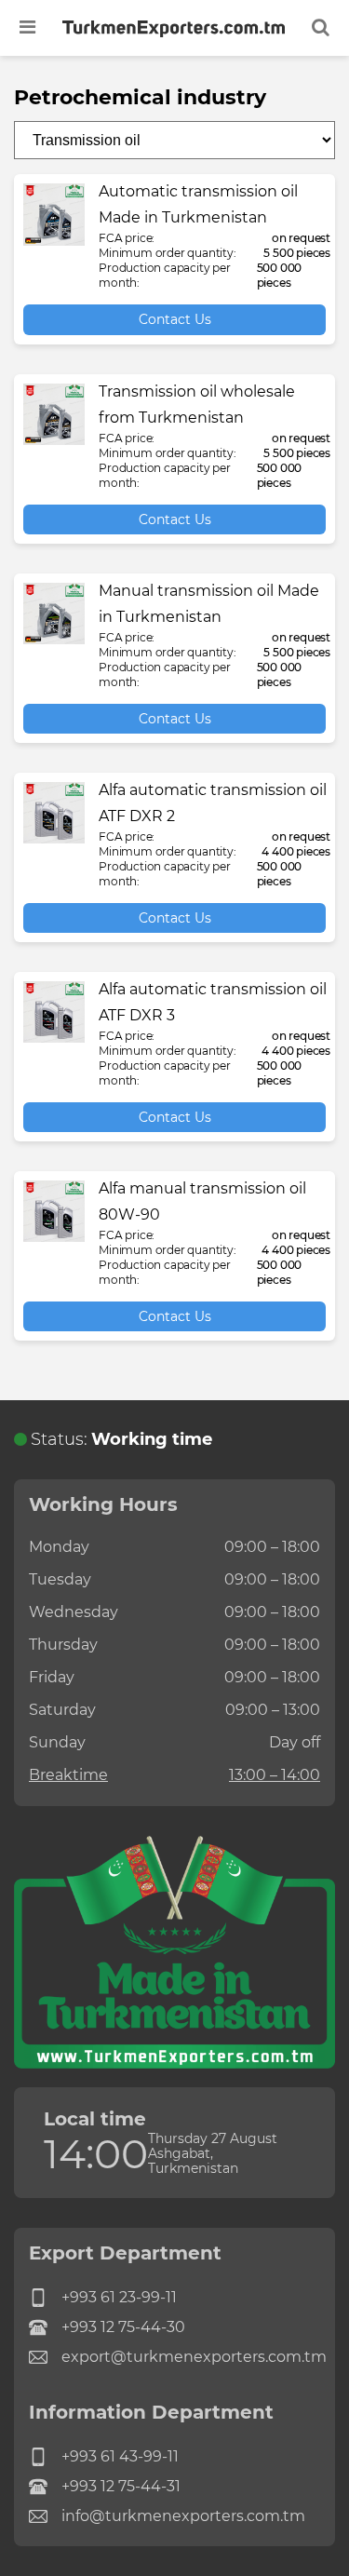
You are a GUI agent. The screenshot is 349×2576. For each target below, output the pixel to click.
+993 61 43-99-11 (120, 2456)
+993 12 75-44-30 (123, 2327)
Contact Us (175, 319)
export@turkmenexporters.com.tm (191, 2357)
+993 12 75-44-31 (121, 2486)
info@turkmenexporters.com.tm (183, 2516)
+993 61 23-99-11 (119, 2297)
